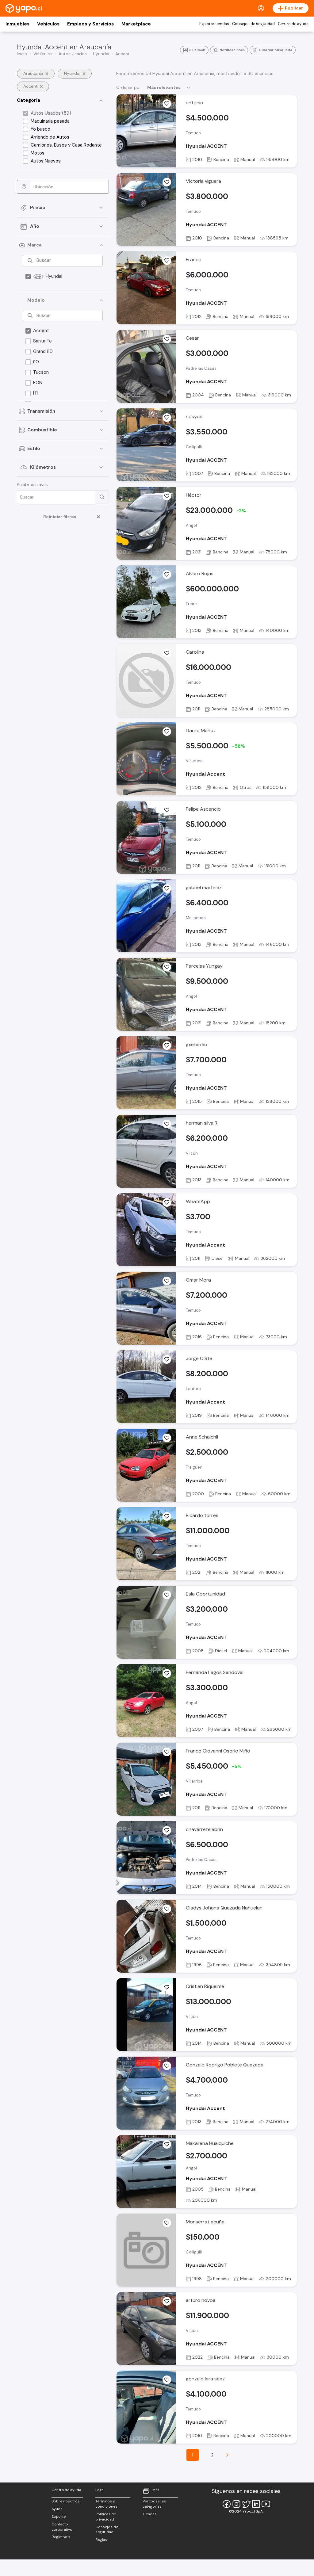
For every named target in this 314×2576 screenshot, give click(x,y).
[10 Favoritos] (167, 1595)
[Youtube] (266, 2504)
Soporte (59, 2517)
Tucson (41, 372)
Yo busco (40, 129)
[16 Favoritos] (167, 810)
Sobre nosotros (66, 2501)
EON (38, 383)
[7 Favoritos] (167, 732)
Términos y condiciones (106, 2504)
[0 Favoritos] (167, 496)
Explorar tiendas (214, 24)
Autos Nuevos (46, 161)
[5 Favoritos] (167, 1124)
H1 (35, 393)
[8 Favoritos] (167, 1516)
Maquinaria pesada (50, 121)
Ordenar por (129, 87)
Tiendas (150, 2514)
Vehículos (48, 24)
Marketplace (136, 24)
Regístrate (61, 2537)
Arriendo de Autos (50, 137)
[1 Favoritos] (167, 339)
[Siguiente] (228, 2455)
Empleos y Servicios (90, 24)
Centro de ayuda (293, 24)
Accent (41, 331)
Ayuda (57, 2509)
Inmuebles (17, 24)
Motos (38, 153)
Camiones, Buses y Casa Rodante (66, 145)
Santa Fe (42, 341)
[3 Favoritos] (167, 261)
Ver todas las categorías (154, 2504)
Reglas (101, 2540)
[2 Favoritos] (167, 418)
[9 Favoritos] (167, 104)
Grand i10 (43, 351)
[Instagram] (236, 2504)
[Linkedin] (256, 2504)
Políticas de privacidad (106, 2517)
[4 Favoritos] (167, 182)
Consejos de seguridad (253, 24)
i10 (36, 362)
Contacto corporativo (62, 2527)
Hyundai (54, 276)
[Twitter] (246, 2504)
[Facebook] (227, 2504)
